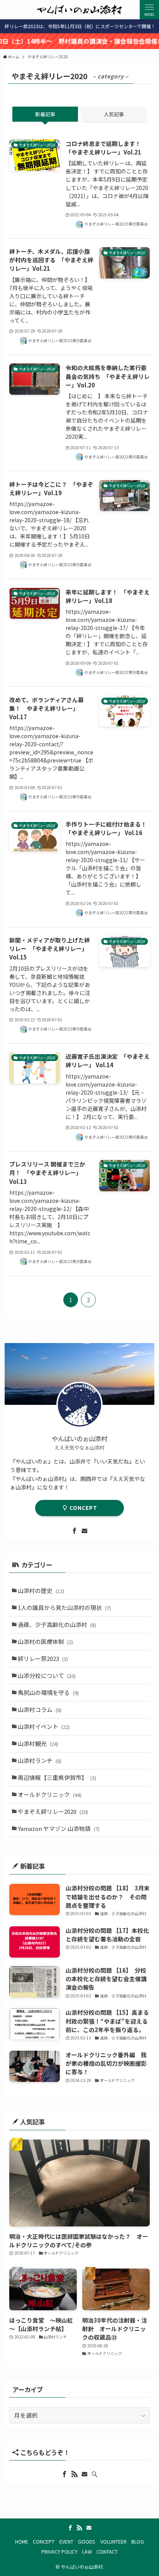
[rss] (74, 2474)
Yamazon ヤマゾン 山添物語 (59, 1828)
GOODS (87, 2542)
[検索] (95, 2474)
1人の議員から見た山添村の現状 (64, 1607)
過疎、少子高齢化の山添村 (57, 1624)
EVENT (66, 2542)
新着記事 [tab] (45, 114)
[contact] (85, 1531)
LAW (87, 2552)
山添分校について (47, 1675)
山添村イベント (44, 1726)
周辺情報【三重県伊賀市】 (57, 1777)
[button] (149, 10)
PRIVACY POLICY (59, 2552)
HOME (22, 2542)
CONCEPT (83, 1508)
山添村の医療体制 (45, 1641)
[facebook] (74, 1531)
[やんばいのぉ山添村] (79, 10)
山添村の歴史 (41, 1590)
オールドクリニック (50, 1794)
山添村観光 (38, 1743)
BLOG (138, 2542)
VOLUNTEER (113, 2542)
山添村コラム (40, 1709)
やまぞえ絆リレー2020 (53, 1811)
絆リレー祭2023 (43, 1658)
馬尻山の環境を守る (48, 1692)
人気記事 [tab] (114, 114)
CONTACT (107, 2552)
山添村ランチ (40, 1760)
